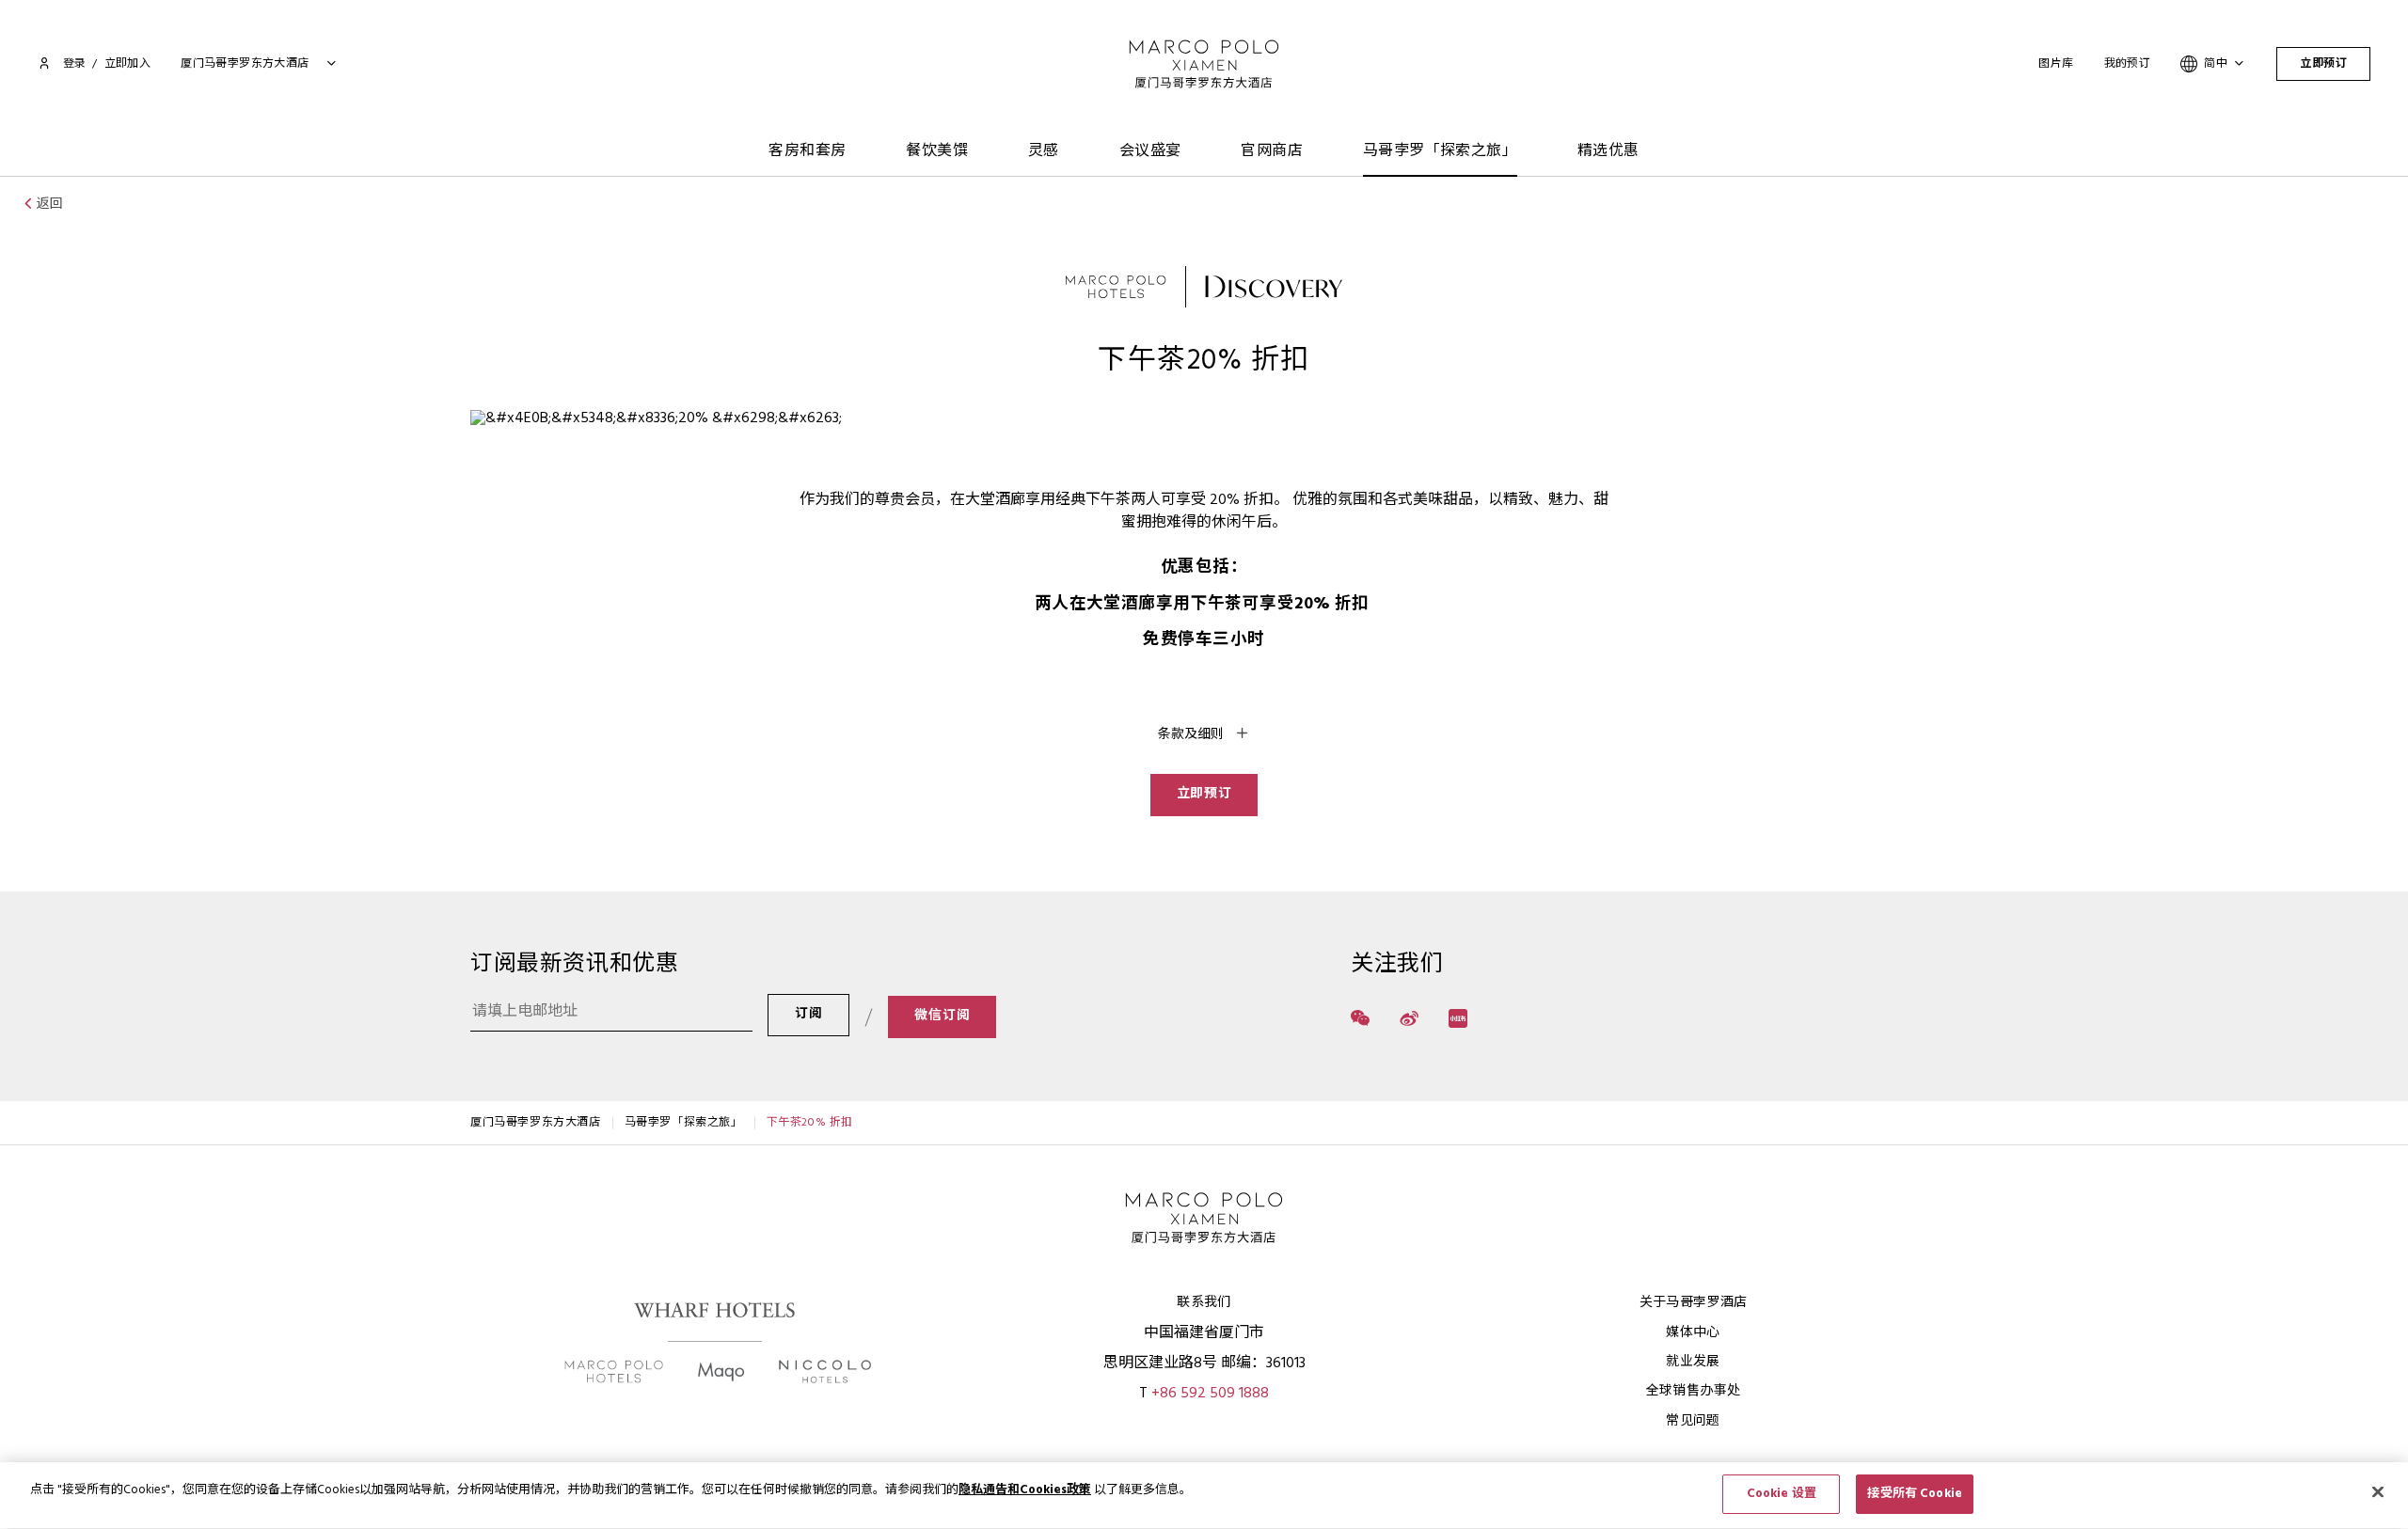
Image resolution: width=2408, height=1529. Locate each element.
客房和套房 (807, 151)
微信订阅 (942, 1016)
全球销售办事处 (1693, 1391)
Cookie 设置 (1782, 1494)
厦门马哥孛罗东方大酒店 (536, 1123)
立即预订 (2323, 64)
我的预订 (2128, 64)
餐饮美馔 (937, 151)
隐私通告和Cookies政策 (1025, 1490)
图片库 (2056, 64)
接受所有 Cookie (1914, 1494)
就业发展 (1693, 1362)
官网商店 (1272, 151)
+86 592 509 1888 (1210, 1394)
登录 (74, 64)
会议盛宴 (1150, 151)
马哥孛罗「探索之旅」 (1440, 151)
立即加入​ (128, 64)
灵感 (1044, 151)
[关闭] (2378, 1491)
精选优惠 (1608, 151)
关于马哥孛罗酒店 (1694, 1303)
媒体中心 (1693, 1333)
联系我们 (1204, 1303)
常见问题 (1693, 1421)
